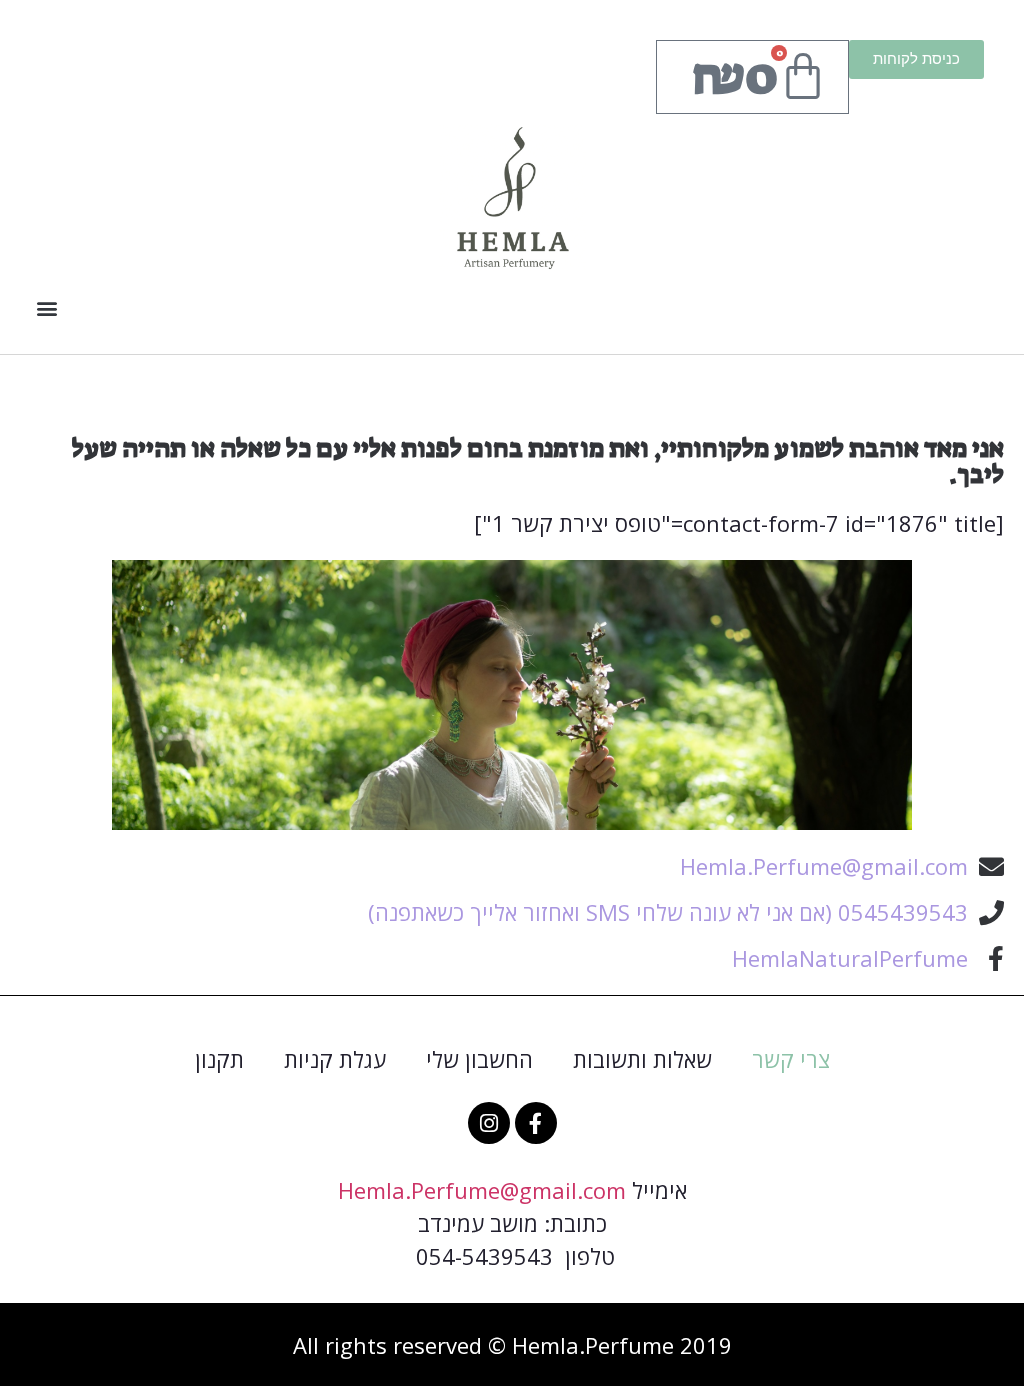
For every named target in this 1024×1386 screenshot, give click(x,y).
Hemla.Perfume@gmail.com (482, 1190)
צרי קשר (791, 1059)
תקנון (219, 1059)
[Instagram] (489, 1123)
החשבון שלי (479, 1059)
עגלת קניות (335, 1059)
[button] (46, 307)
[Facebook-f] (536, 1123)
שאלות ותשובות (642, 1059)
